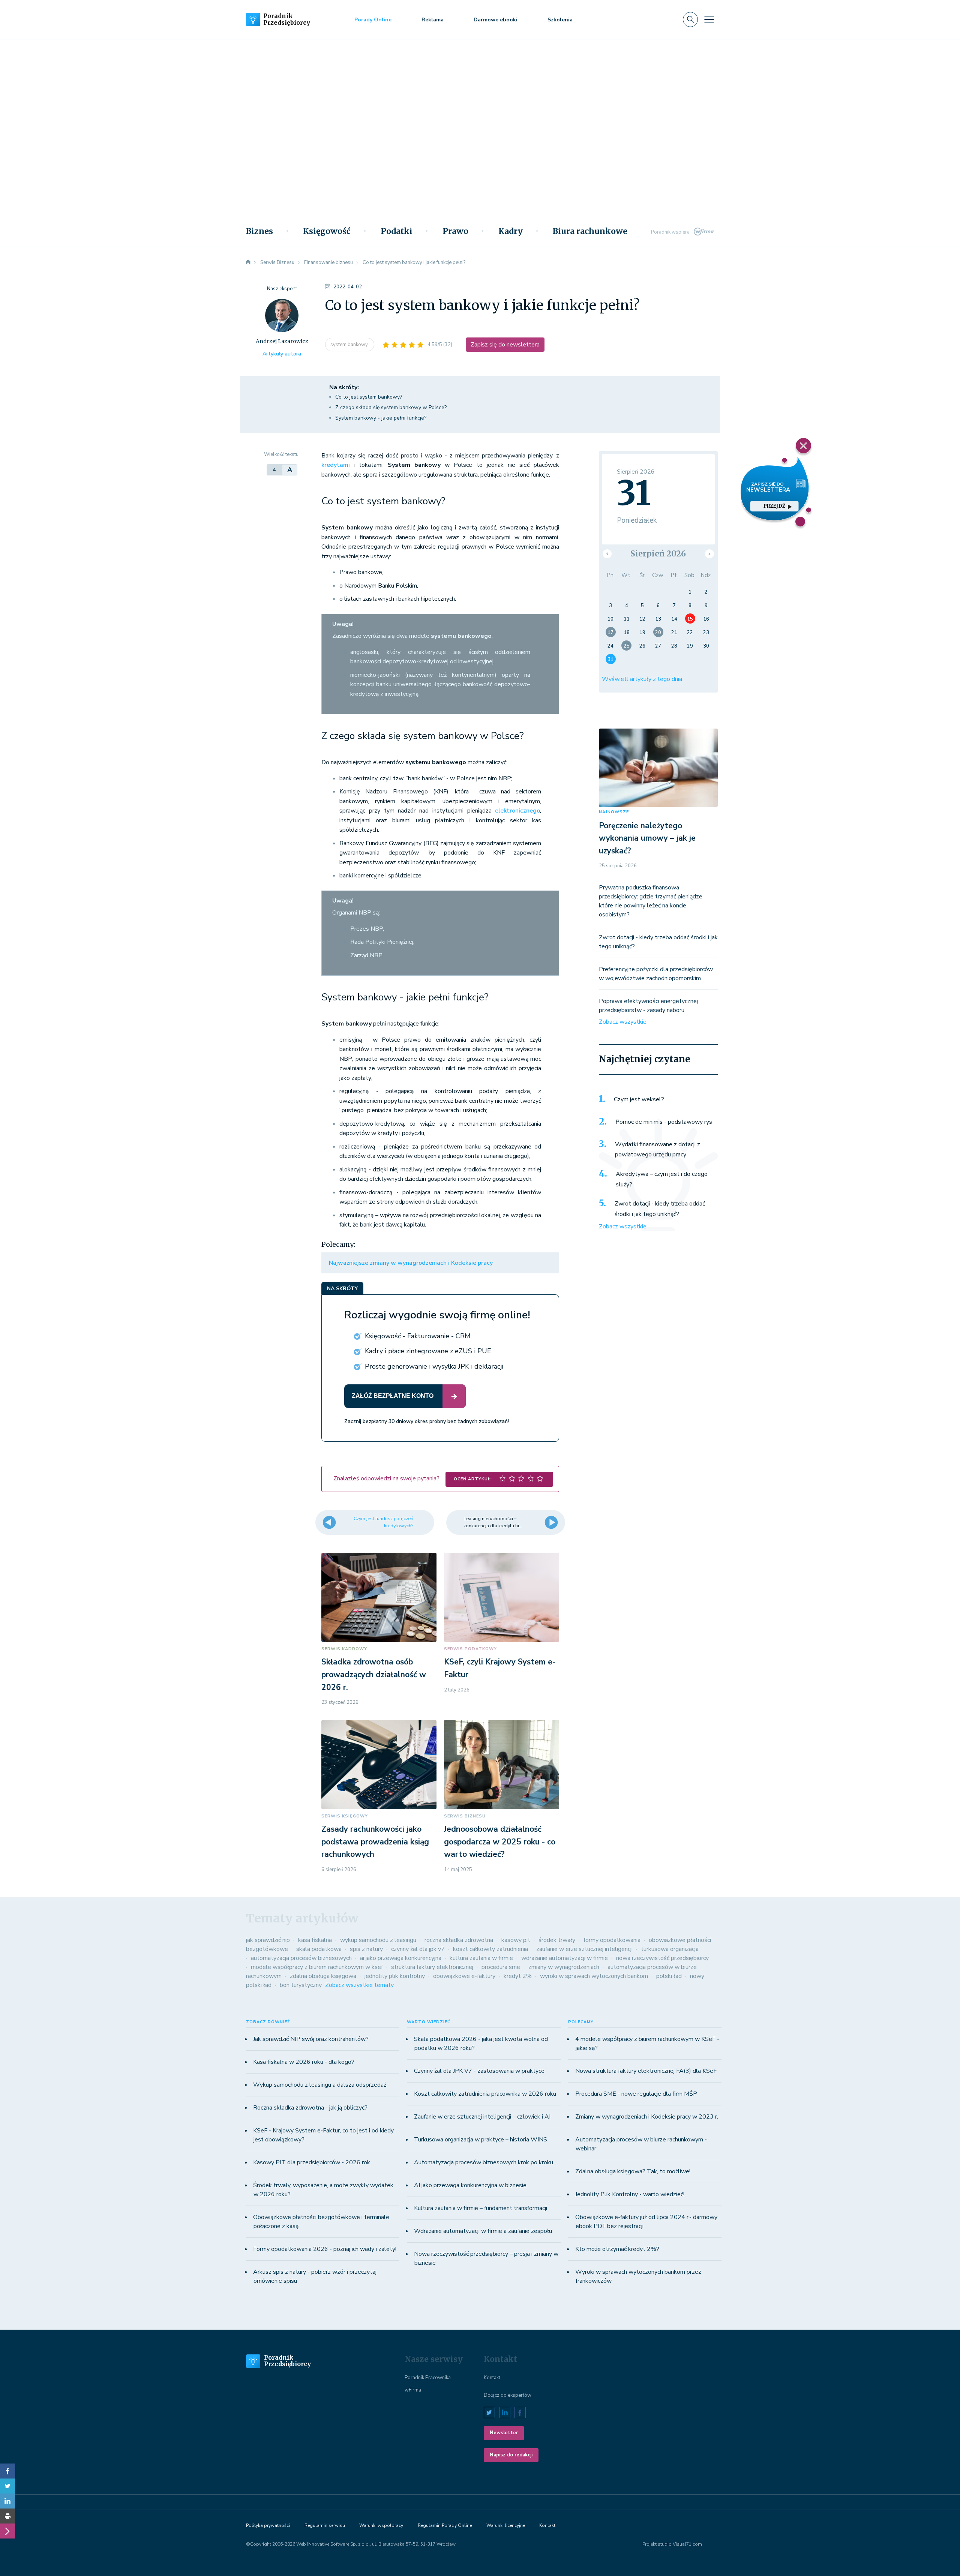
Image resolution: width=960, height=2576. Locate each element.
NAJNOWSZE (614, 812)
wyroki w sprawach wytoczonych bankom (594, 1976)
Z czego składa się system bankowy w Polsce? (391, 407)
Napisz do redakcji (511, 2455)
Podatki (397, 231)
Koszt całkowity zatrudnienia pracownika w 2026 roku (485, 2094)
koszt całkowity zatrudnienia (490, 1949)
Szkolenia (560, 20)
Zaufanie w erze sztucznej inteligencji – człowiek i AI (482, 2117)
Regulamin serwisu (325, 2525)
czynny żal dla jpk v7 (418, 1949)
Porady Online (373, 20)
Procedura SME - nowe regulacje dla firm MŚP (636, 2094)
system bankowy (350, 345)
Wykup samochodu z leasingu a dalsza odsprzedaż (320, 2085)
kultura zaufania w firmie (481, 1958)
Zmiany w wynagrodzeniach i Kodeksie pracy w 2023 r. (647, 2117)
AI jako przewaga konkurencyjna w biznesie (470, 2185)
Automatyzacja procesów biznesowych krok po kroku (484, 2162)
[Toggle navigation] (709, 19)
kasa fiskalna (315, 1940)
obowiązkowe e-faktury (464, 1976)
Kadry (511, 231)
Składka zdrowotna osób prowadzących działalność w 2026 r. (374, 1674)
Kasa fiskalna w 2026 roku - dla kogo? (304, 2062)
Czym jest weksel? (639, 1099)
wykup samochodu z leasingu (378, 1940)
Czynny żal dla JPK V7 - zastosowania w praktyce (479, 2071)
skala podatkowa (319, 1949)
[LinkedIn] (7, 2501)
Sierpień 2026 (658, 554)
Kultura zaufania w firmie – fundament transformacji (481, 2208)
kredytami (336, 465)
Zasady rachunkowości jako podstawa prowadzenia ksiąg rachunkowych (375, 1842)
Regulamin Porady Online (445, 2525)
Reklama (433, 20)
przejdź (775, 506)
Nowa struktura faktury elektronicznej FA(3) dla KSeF (646, 2071)
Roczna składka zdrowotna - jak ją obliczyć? (310, 2108)
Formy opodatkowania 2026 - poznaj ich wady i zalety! (325, 2249)
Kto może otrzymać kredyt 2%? (617, 2249)
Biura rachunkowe (590, 231)
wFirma (413, 2390)
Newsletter (504, 2433)
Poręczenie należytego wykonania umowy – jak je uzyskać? (647, 838)
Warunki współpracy (381, 2525)
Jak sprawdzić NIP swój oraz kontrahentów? (311, 2039)
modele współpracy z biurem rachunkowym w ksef (317, 1967)
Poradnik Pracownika (428, 2378)
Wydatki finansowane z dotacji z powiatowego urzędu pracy (658, 1150)
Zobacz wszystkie (623, 1022)
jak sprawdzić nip (268, 1940)
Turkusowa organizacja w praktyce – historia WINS (481, 2140)
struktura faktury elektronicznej (432, 1967)
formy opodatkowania (612, 1940)
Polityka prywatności (268, 2525)
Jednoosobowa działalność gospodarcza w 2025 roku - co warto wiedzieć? (500, 1842)
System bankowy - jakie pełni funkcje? (381, 418)
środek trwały (557, 1940)
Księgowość (327, 231)
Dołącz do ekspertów (508, 2395)
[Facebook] (7, 2471)
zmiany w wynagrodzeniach (564, 1967)
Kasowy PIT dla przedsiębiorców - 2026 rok (312, 2162)
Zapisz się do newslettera (505, 345)
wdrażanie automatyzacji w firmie (565, 1958)
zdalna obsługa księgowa (323, 1976)
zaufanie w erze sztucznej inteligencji (584, 1949)
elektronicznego (517, 811)
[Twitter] (7, 2486)
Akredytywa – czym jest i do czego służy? (662, 1179)
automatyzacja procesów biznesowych (301, 1958)
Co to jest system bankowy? (369, 397)
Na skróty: (344, 387)
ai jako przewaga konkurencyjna (401, 1958)
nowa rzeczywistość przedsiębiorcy (662, 1958)
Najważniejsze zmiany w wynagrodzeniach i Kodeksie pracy (411, 1263)
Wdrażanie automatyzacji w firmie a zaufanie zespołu (483, 2231)
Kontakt (492, 2378)
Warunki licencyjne (506, 2525)
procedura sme (501, 1967)
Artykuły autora (282, 354)
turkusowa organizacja (670, 1949)
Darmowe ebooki (496, 20)
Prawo (455, 231)
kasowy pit (516, 1940)
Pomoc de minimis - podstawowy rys (664, 1122)
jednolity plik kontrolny (395, 1976)
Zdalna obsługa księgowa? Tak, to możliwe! (633, 2171)
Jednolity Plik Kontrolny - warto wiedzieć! (630, 2194)
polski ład (669, 1976)
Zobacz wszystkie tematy (359, 1985)
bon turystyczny (301, 1985)
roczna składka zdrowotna (459, 1940)
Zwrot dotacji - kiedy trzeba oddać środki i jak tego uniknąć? (660, 1209)
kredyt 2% (518, 1976)
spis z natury (366, 1949)
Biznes (259, 231)
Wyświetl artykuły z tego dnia (642, 679)
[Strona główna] (248, 262)
